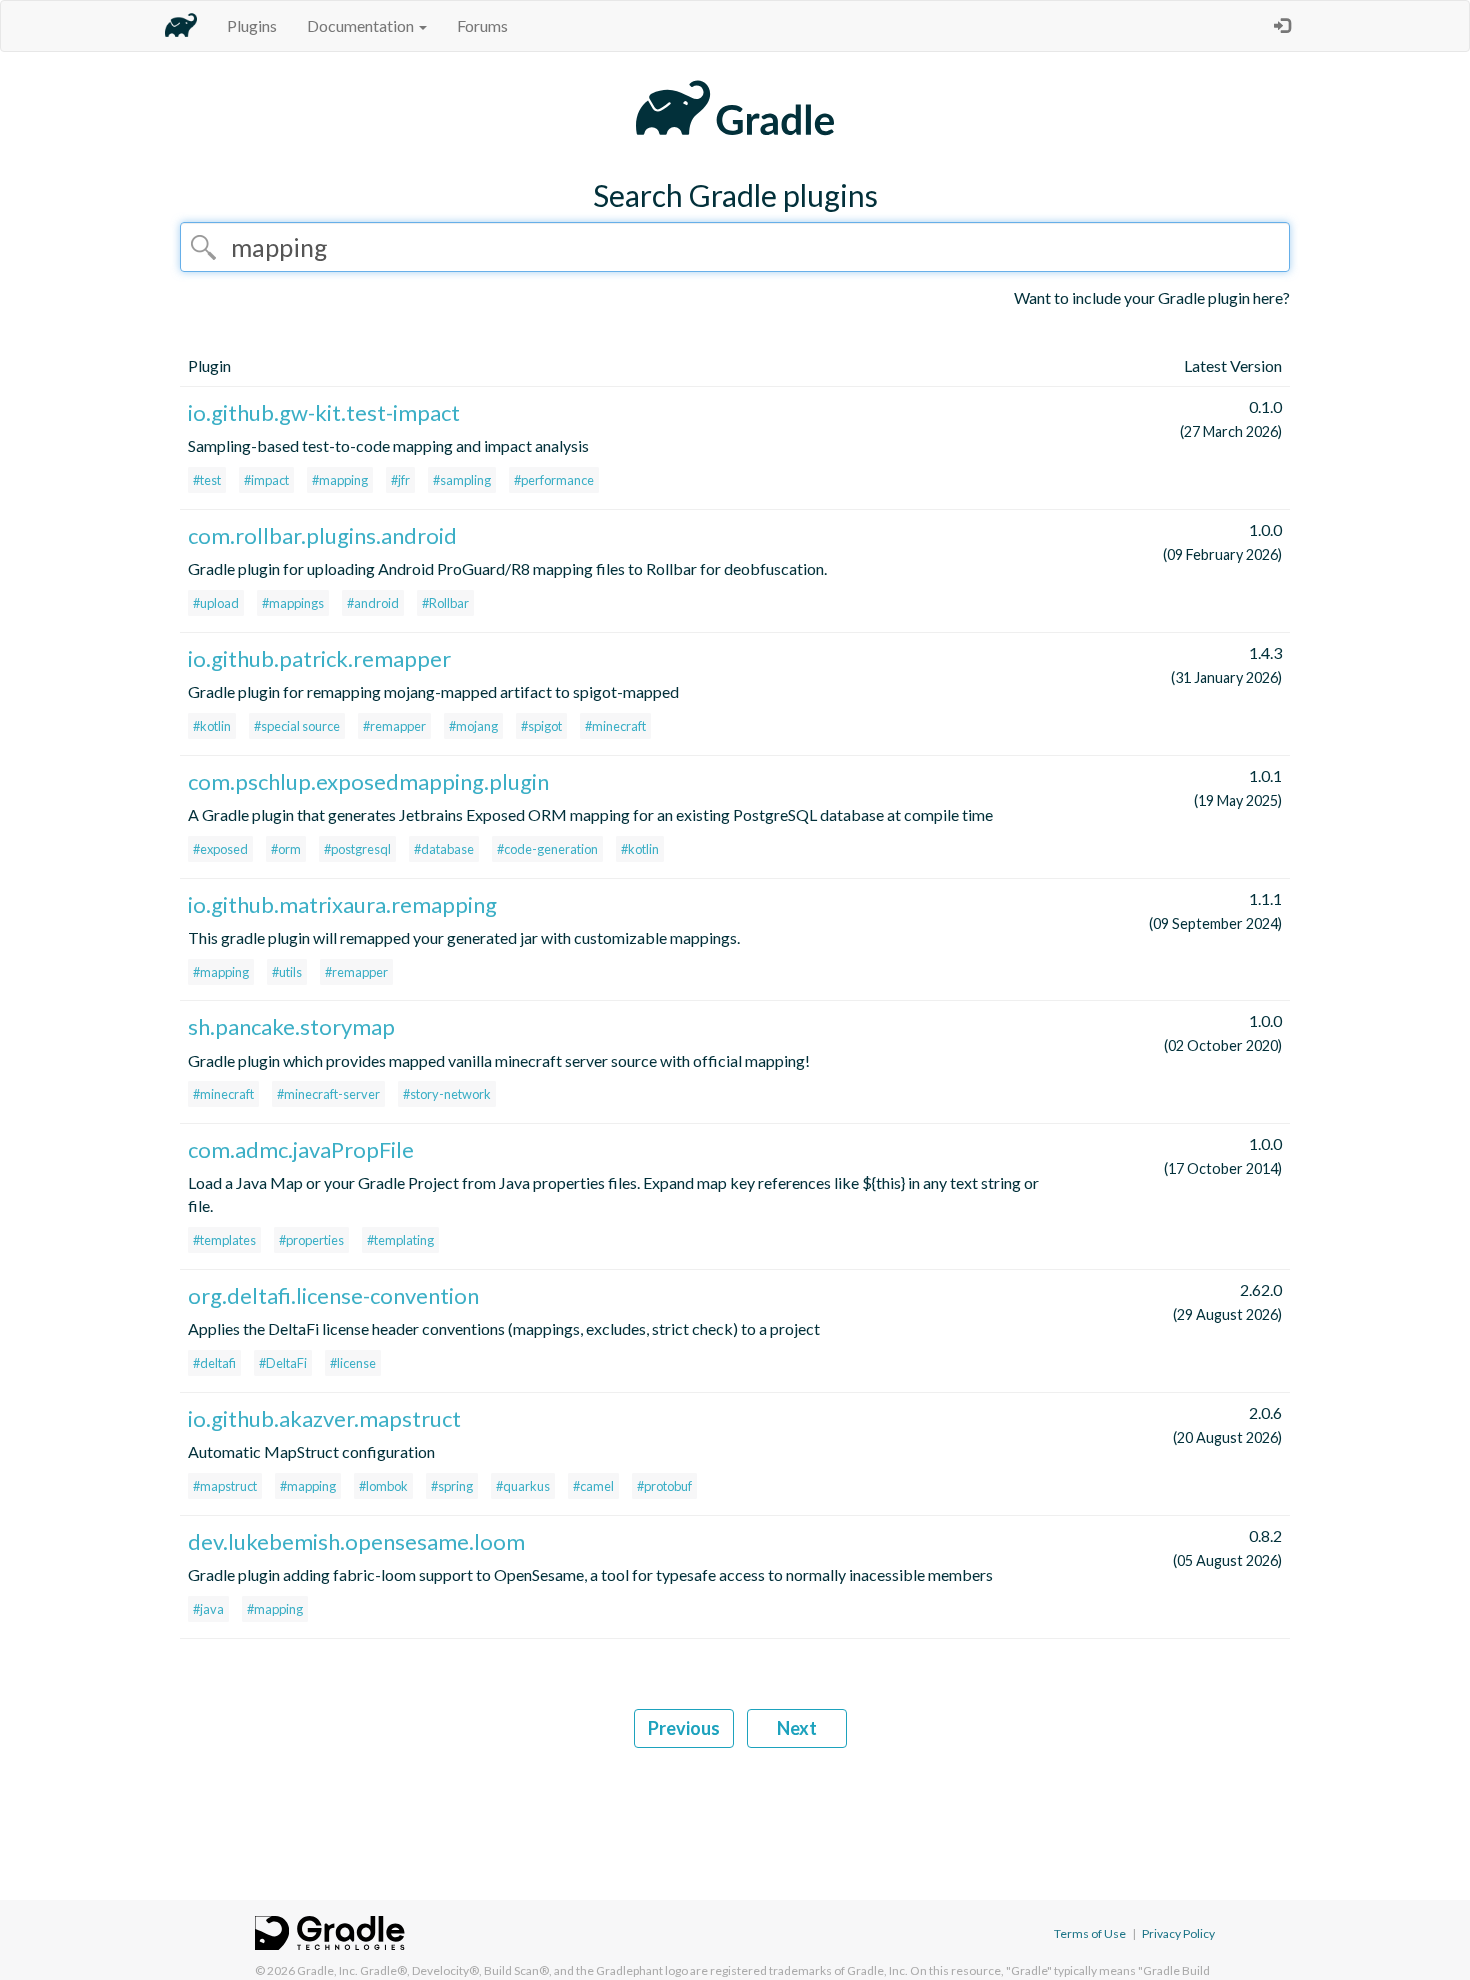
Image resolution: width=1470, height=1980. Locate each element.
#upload (216, 603)
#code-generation (547, 849)
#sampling (462, 480)
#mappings (293, 603)
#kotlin (212, 726)
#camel (593, 1486)
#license (353, 1363)
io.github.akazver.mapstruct (324, 1418)
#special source (297, 726)
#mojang (473, 726)
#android (373, 603)
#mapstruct (225, 1486)
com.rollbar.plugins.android (322, 535)
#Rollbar (445, 603)
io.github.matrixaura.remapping (342, 904)
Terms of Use (1090, 1933)
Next (797, 1728)
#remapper (394, 726)
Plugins (252, 25)
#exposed (220, 849)
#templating (400, 1240)
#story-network (447, 1094)
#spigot (541, 726)
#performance (554, 480)
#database (444, 849)
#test (207, 480)
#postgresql (357, 849)
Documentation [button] (362, 25)
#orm (286, 849)
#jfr (400, 480)
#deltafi (214, 1363)
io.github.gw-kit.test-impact (324, 412)
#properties (311, 1240)
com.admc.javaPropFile (301, 1149)
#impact (266, 480)
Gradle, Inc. (327, 1970)
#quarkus (523, 1486)
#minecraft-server (328, 1094)
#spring (452, 1486)
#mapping (340, 480)
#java (208, 1609)
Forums (482, 25)
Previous (684, 1728)
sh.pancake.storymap (291, 1026)
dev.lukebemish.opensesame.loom (356, 1541)
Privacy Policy (1178, 1933)
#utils (287, 972)
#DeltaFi (283, 1363)
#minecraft (615, 726)
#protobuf (664, 1486)
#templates (224, 1240)
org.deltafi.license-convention (333, 1295)
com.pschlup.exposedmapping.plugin (368, 781)
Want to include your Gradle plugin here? (1152, 297)
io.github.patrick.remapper (319, 658)
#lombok (383, 1486)
